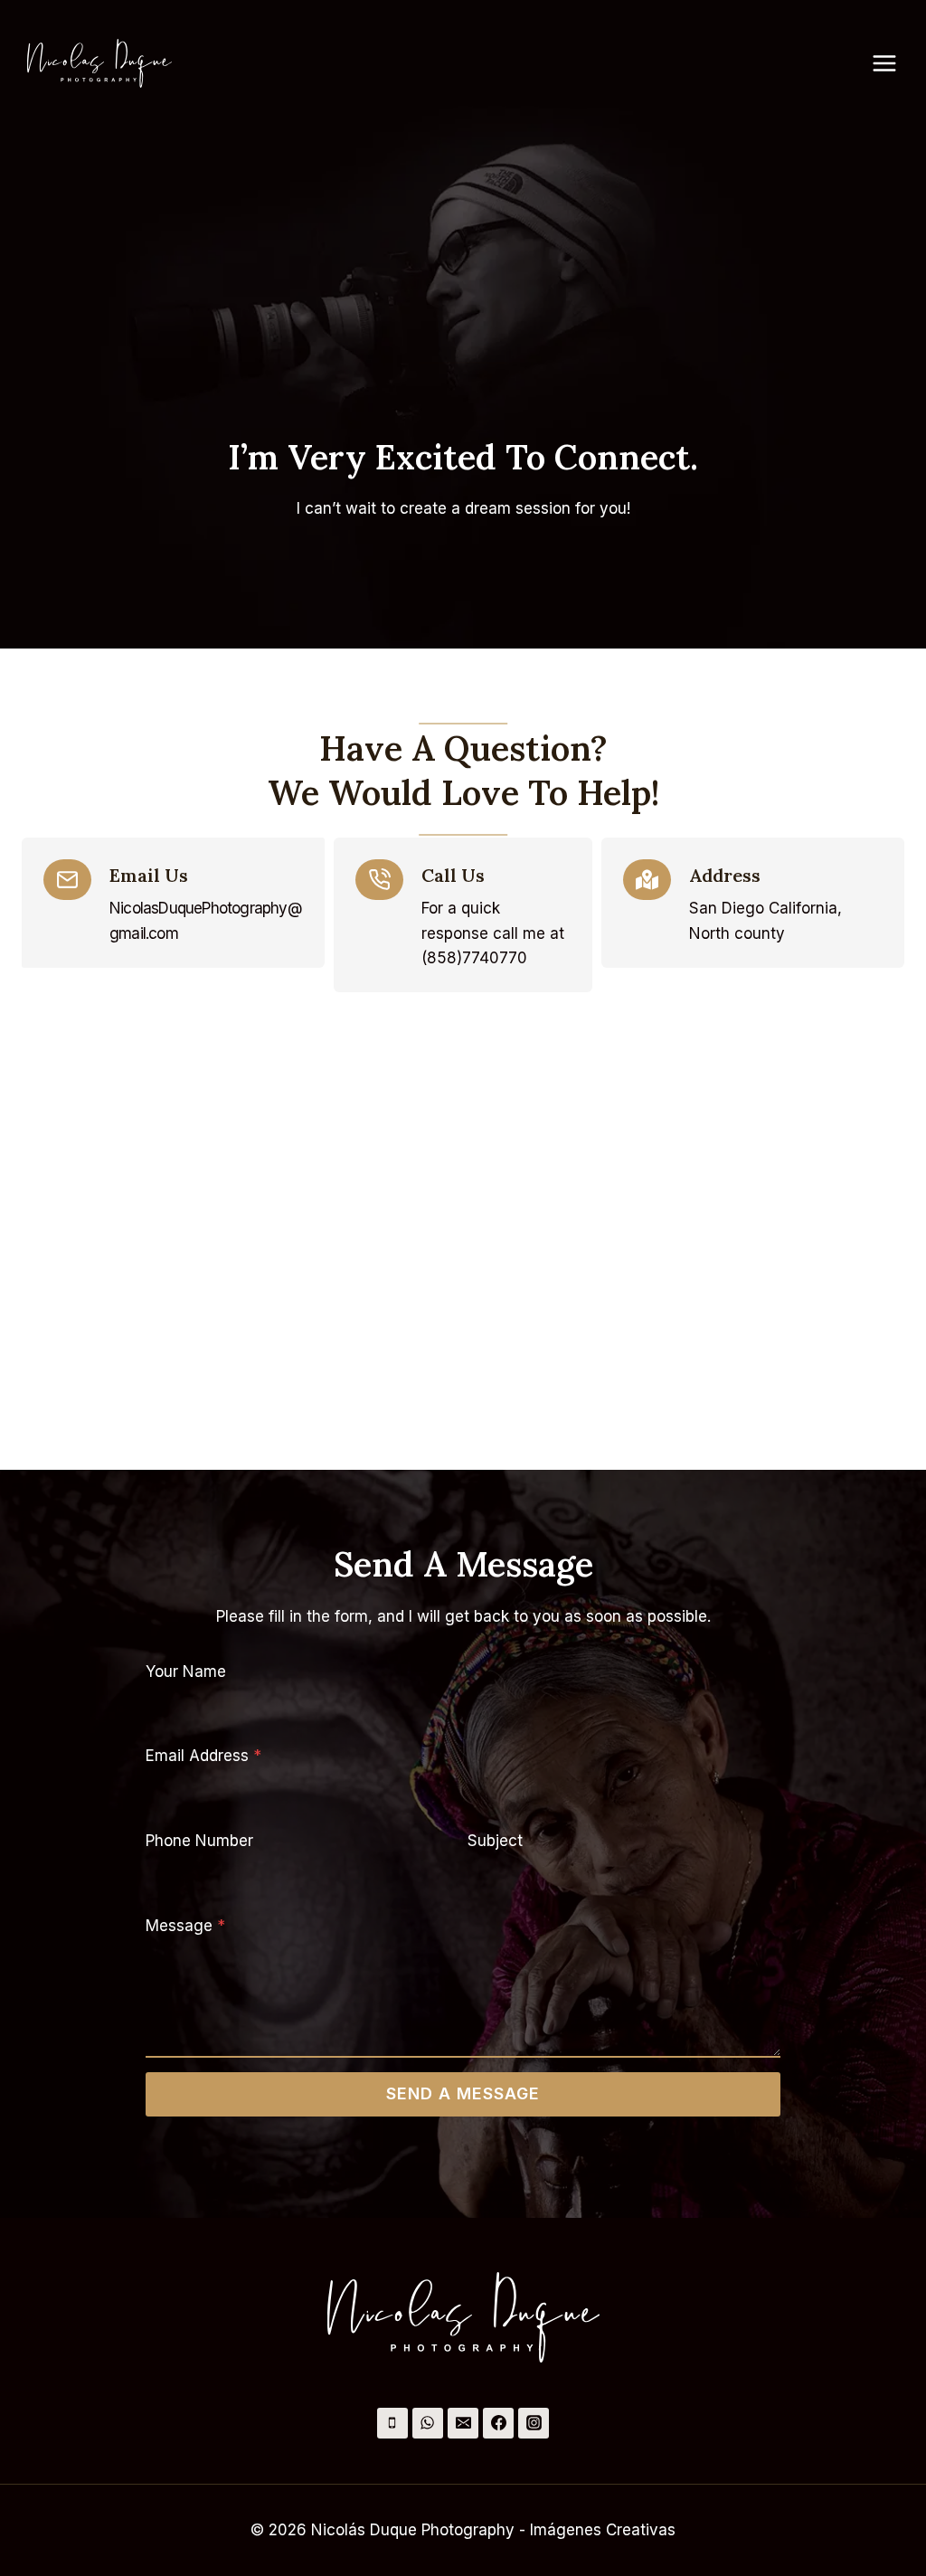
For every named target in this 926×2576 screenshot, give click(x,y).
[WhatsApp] (428, 2423)
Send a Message (463, 2093)
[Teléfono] (392, 2423)
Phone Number (199, 1841)
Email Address (203, 1756)
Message (185, 1926)
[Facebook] (498, 2423)
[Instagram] (534, 2423)
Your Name (186, 1672)
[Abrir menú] (893, 63)
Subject (495, 1841)
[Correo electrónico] (463, 2423)
